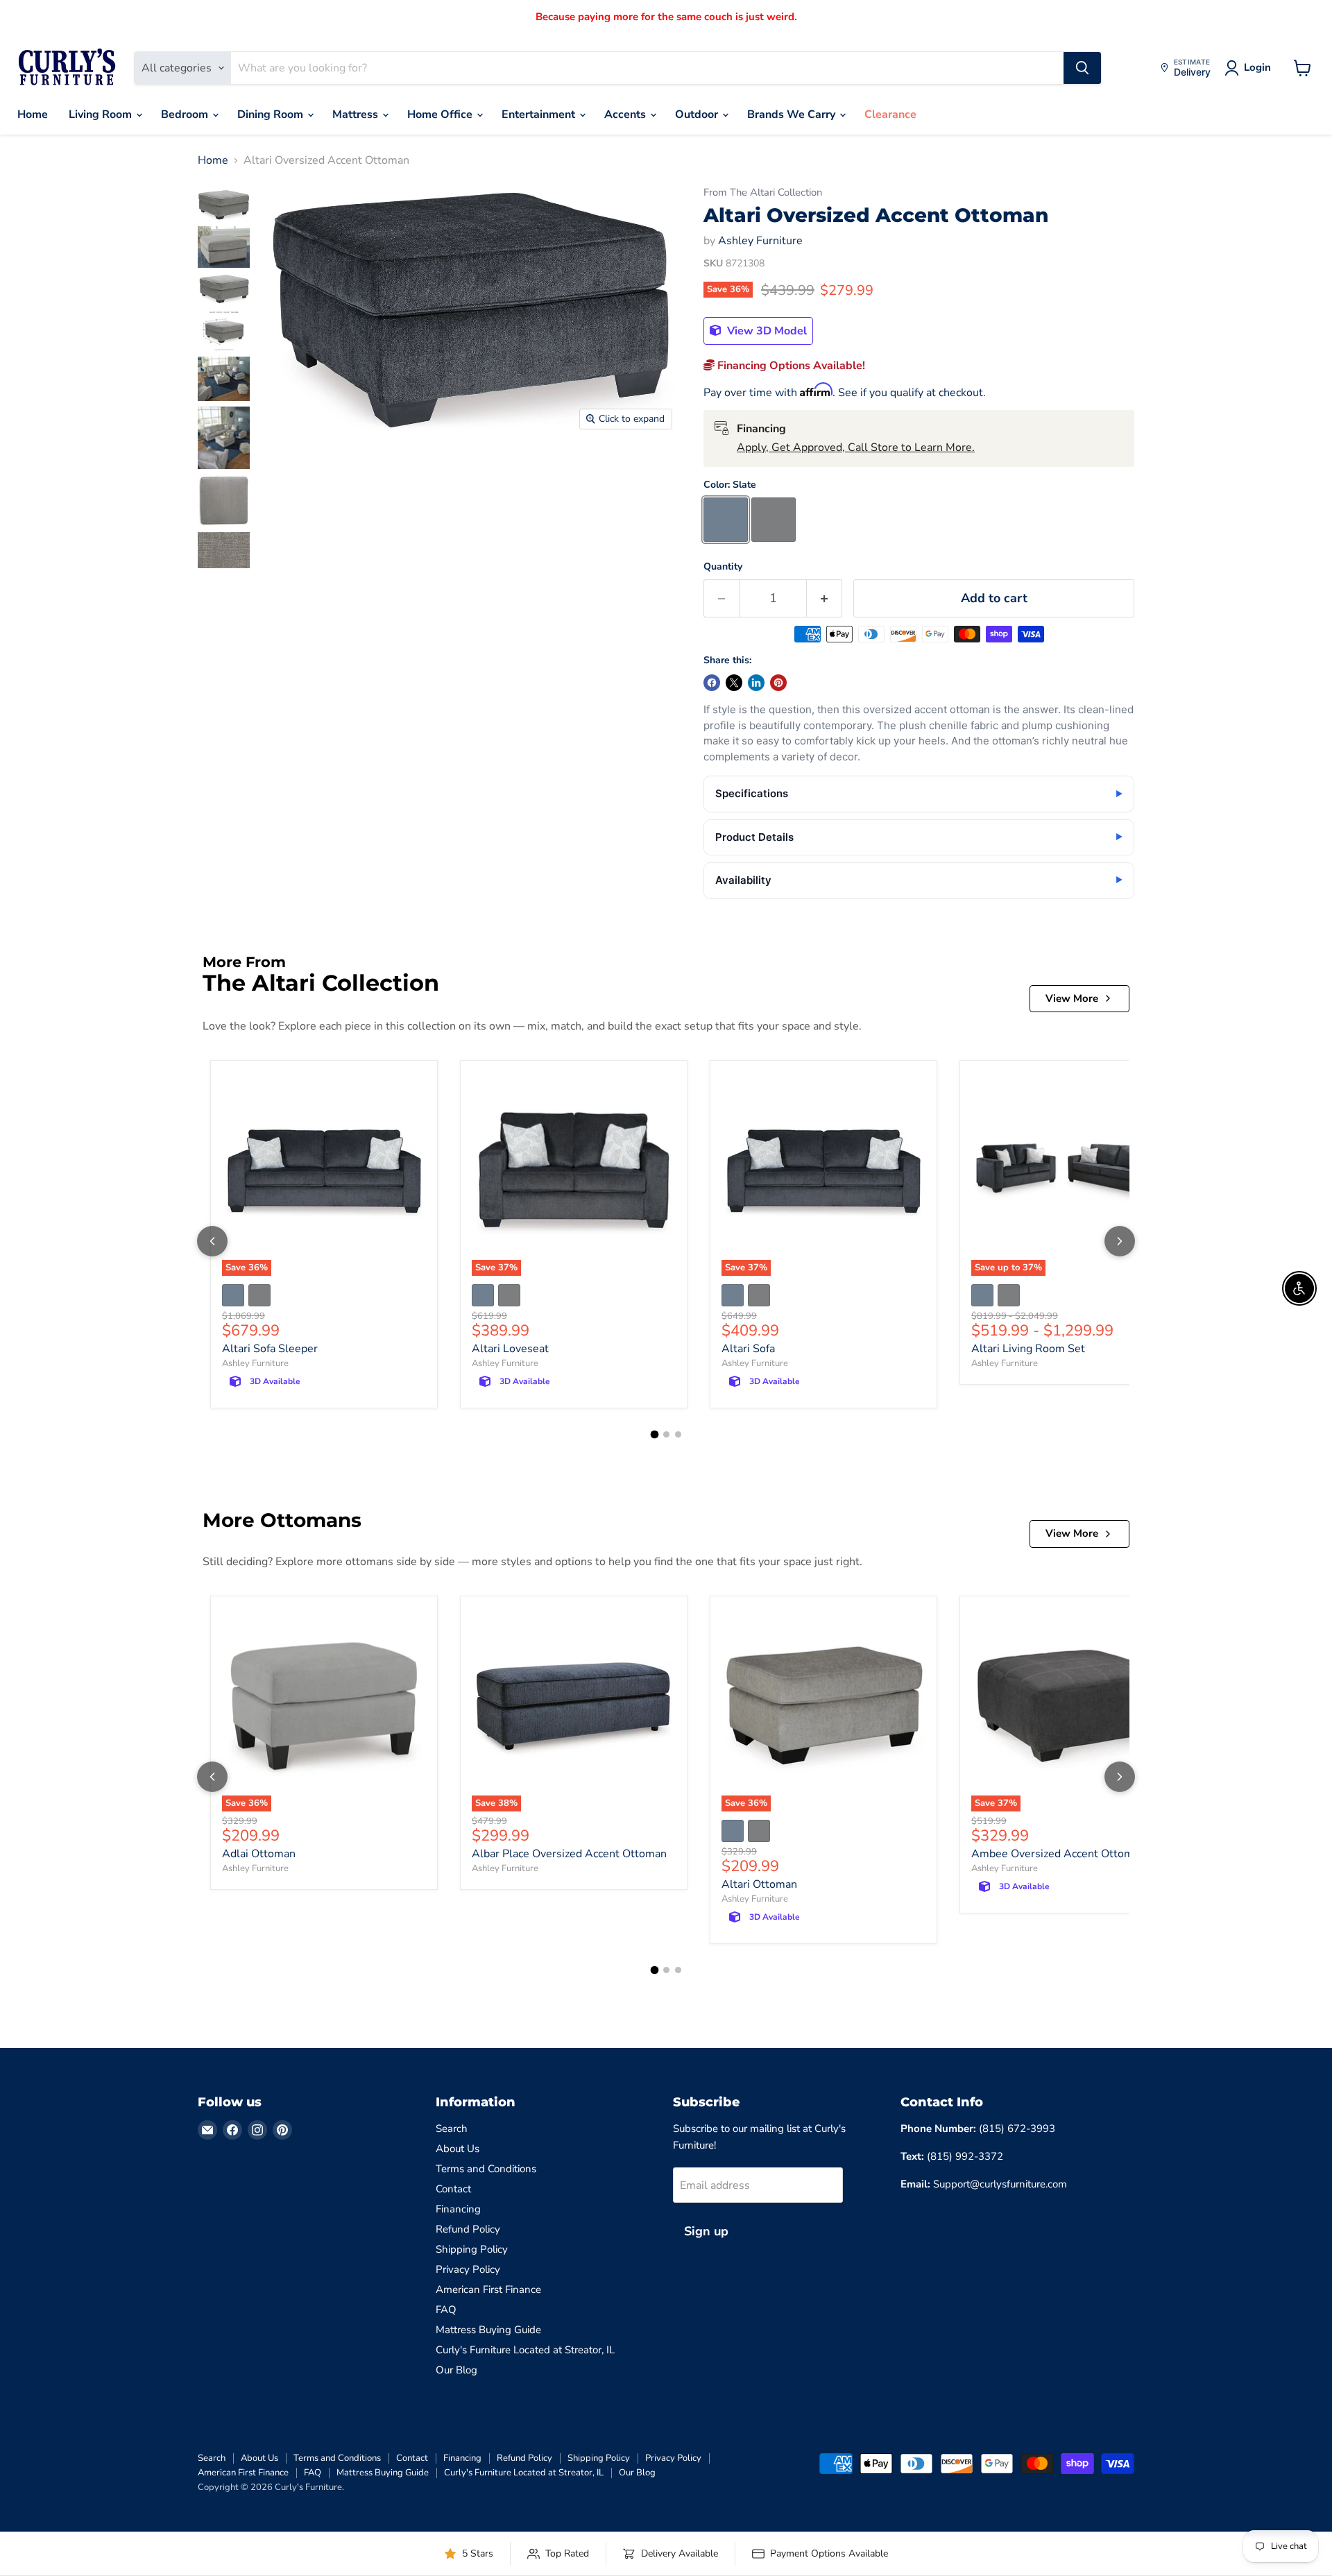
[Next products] (1120, 1241)
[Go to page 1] (654, 1435)
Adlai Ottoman (259, 1854)
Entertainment (540, 114)
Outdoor (698, 114)
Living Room (102, 114)
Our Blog (456, 2370)
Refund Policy (468, 2229)
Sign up (706, 2231)
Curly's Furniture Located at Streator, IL (525, 2350)
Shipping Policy (472, 2249)
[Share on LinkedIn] (756, 683)
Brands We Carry (793, 114)
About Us (458, 2149)
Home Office (441, 114)
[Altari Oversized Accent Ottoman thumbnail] (224, 205)
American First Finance (488, 2289)
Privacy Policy (468, 2269)
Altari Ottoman (759, 1884)
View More (1072, 998)
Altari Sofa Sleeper (270, 1349)
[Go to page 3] (678, 1434)
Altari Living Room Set (1028, 1349)
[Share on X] (734, 683)
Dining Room (272, 114)
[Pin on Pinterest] (778, 683)
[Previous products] (212, 1241)
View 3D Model (766, 331)
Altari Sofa (748, 1349)
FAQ (446, 2310)
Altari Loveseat (510, 1349)
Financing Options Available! (790, 366)
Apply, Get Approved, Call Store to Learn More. (856, 447)
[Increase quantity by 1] (825, 598)
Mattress (357, 114)
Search (452, 2129)
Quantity (723, 567)
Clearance (890, 114)
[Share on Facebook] (712, 683)
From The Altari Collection (763, 193)
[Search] (1082, 68)
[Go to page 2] (666, 1434)
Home (33, 114)
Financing (458, 2209)
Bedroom (186, 114)
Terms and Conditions (486, 2169)
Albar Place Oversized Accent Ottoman (569, 1854)
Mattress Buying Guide (488, 2330)
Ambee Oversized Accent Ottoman (1058, 1854)
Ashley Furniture (760, 241)
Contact (453, 2189)
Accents (626, 114)
